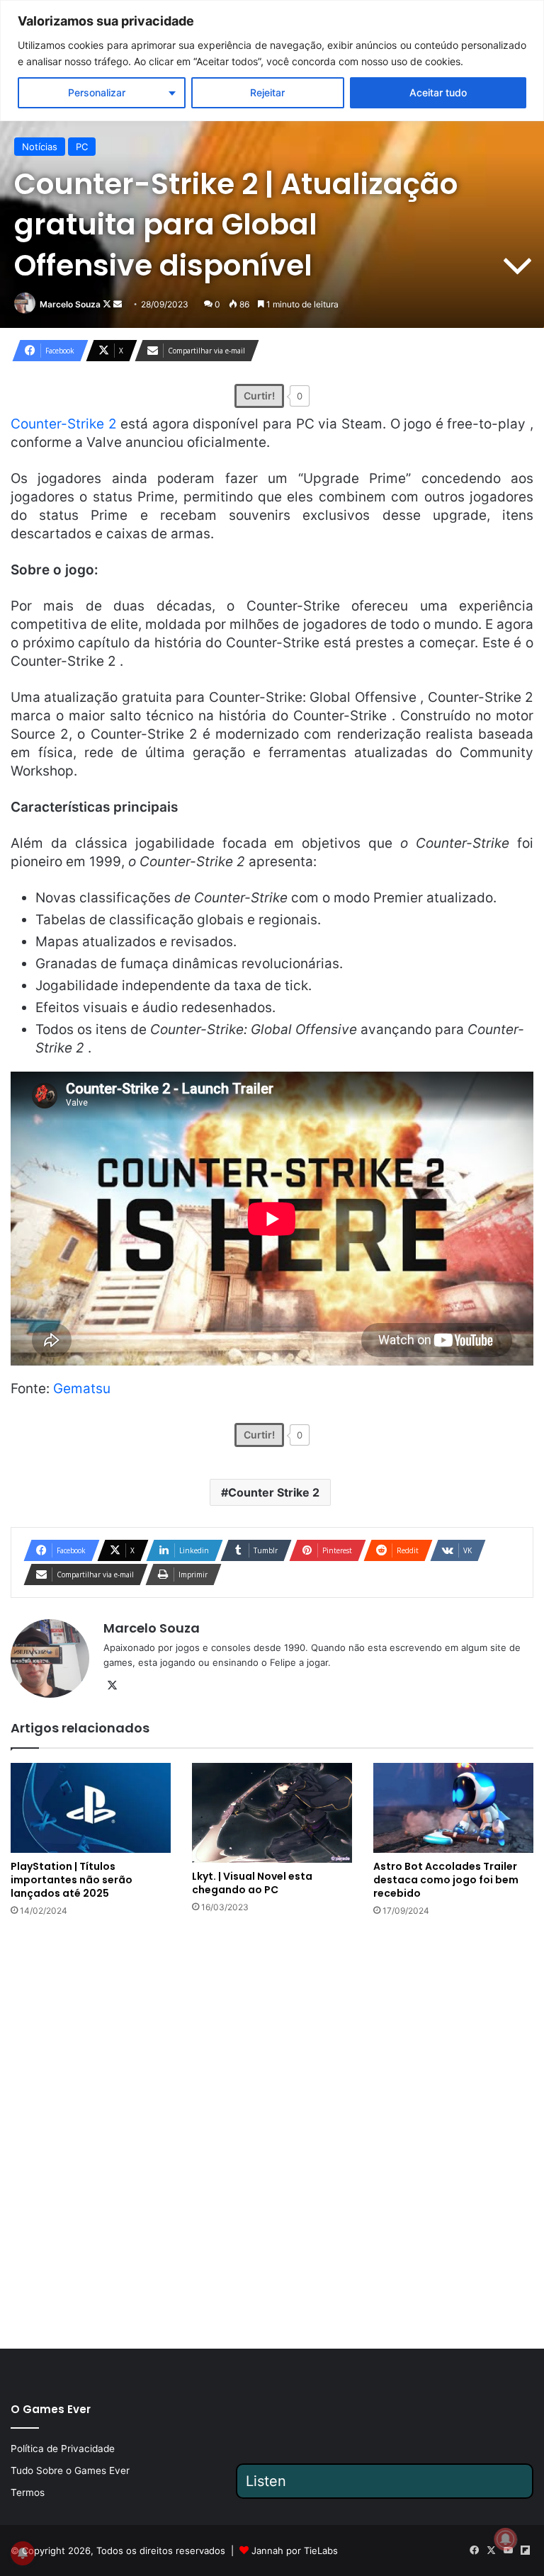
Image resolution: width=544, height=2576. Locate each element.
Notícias (40, 147)
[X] (112, 1686)
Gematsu (82, 1389)
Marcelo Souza (70, 304)
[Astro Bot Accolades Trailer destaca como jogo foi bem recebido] (453, 1808)
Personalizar (97, 92)
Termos (28, 2492)
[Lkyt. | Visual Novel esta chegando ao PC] (272, 1813)
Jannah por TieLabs (295, 2551)
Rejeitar (267, 92)
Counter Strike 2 (274, 1492)
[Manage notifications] (506, 2539)
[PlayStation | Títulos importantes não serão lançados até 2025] (91, 1808)
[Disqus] (272, 2131)
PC (82, 147)
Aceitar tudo (438, 92)
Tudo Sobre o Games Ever (70, 2470)
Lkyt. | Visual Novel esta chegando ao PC (252, 1883)
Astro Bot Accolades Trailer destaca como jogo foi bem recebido (446, 1880)
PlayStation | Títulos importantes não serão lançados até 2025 (72, 1880)
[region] (272, 61)
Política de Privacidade (63, 2449)
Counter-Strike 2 (64, 424)
